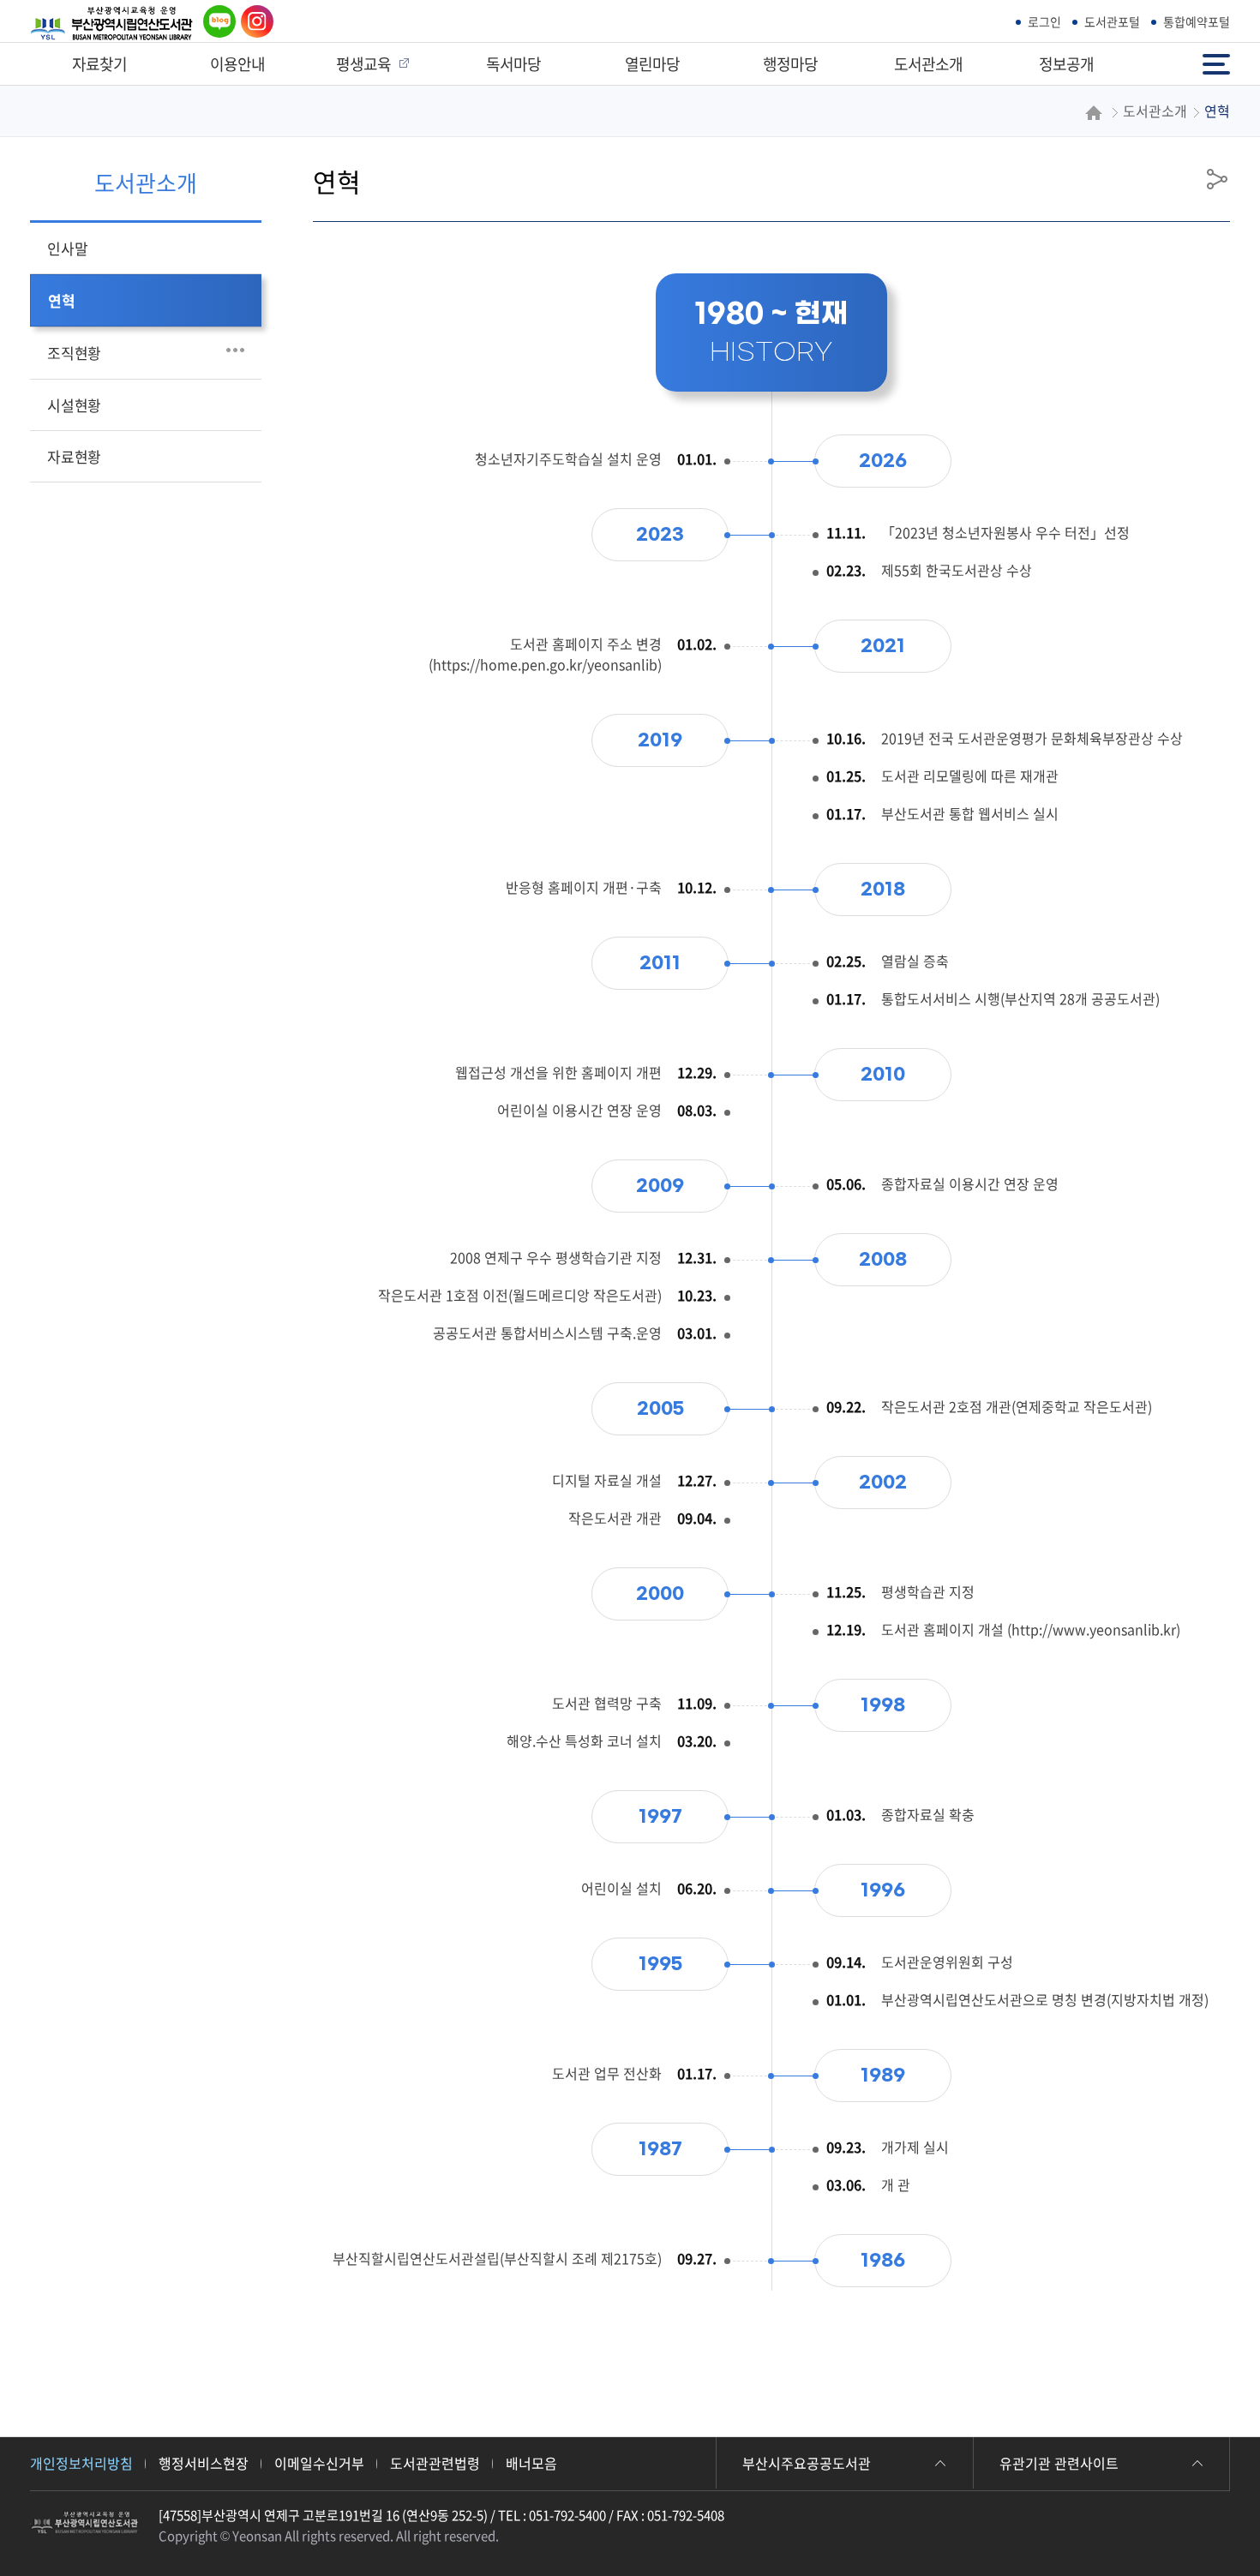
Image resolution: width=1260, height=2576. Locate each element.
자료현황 (74, 456)
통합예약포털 (1197, 21)
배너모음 (531, 2463)
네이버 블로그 (216, 22)
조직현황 (74, 353)
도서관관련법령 (435, 2463)
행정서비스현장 (204, 2463)
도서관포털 (1112, 21)
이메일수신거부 (319, 2463)
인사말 (67, 248)
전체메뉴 (1218, 56)
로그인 (1044, 21)
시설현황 (74, 405)
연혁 (62, 300)
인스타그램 (253, 22)
